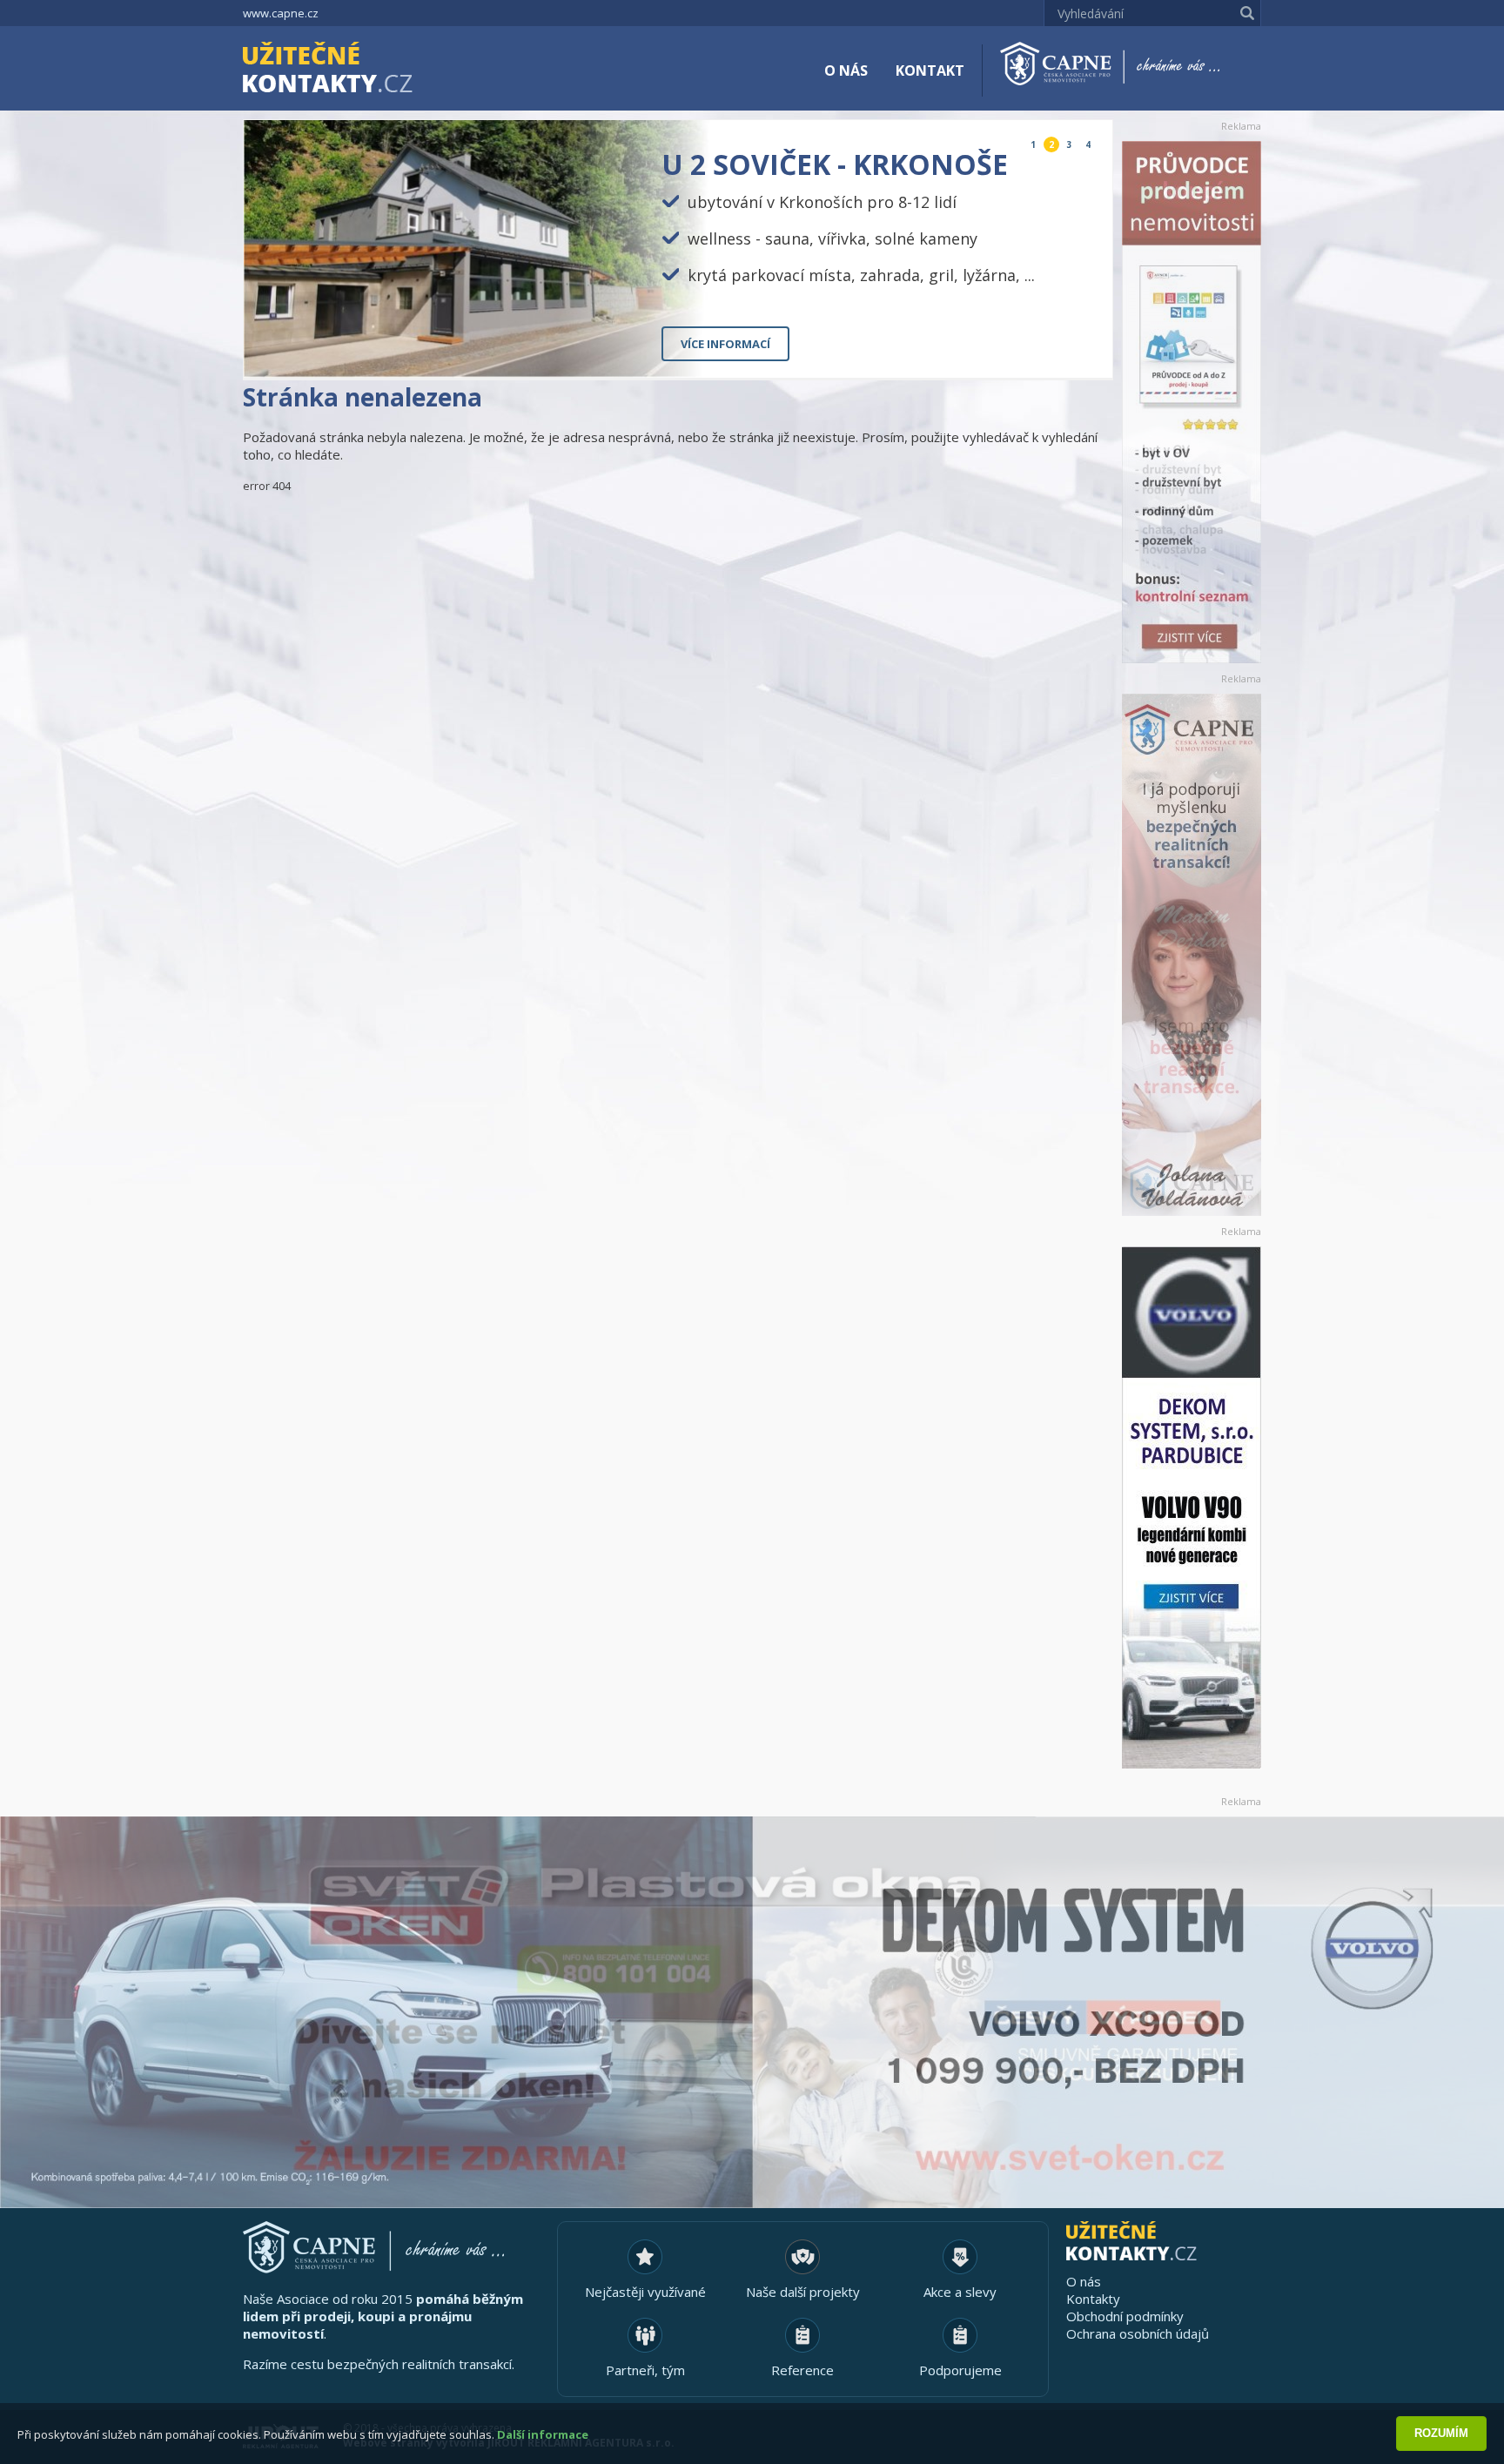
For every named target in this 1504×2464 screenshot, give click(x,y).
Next (1085, 350)
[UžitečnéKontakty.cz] (352, 70)
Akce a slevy (960, 2292)
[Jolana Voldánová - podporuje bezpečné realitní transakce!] (1192, 955)
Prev (1059, 350)
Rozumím (1441, 2433)
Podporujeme (960, 2370)
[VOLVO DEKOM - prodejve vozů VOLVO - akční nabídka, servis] (1192, 1507)
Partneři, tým (645, 2370)
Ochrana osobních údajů (1138, 2333)
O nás (846, 70)
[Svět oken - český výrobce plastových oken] (752, 2012)
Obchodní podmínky (1125, 2316)
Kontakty (1093, 2299)
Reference (802, 2370)
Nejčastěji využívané (645, 2292)
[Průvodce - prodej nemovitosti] (1192, 402)
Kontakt (930, 70)
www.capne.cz (281, 13)
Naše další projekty (803, 2292)
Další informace (543, 2434)
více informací (725, 344)
